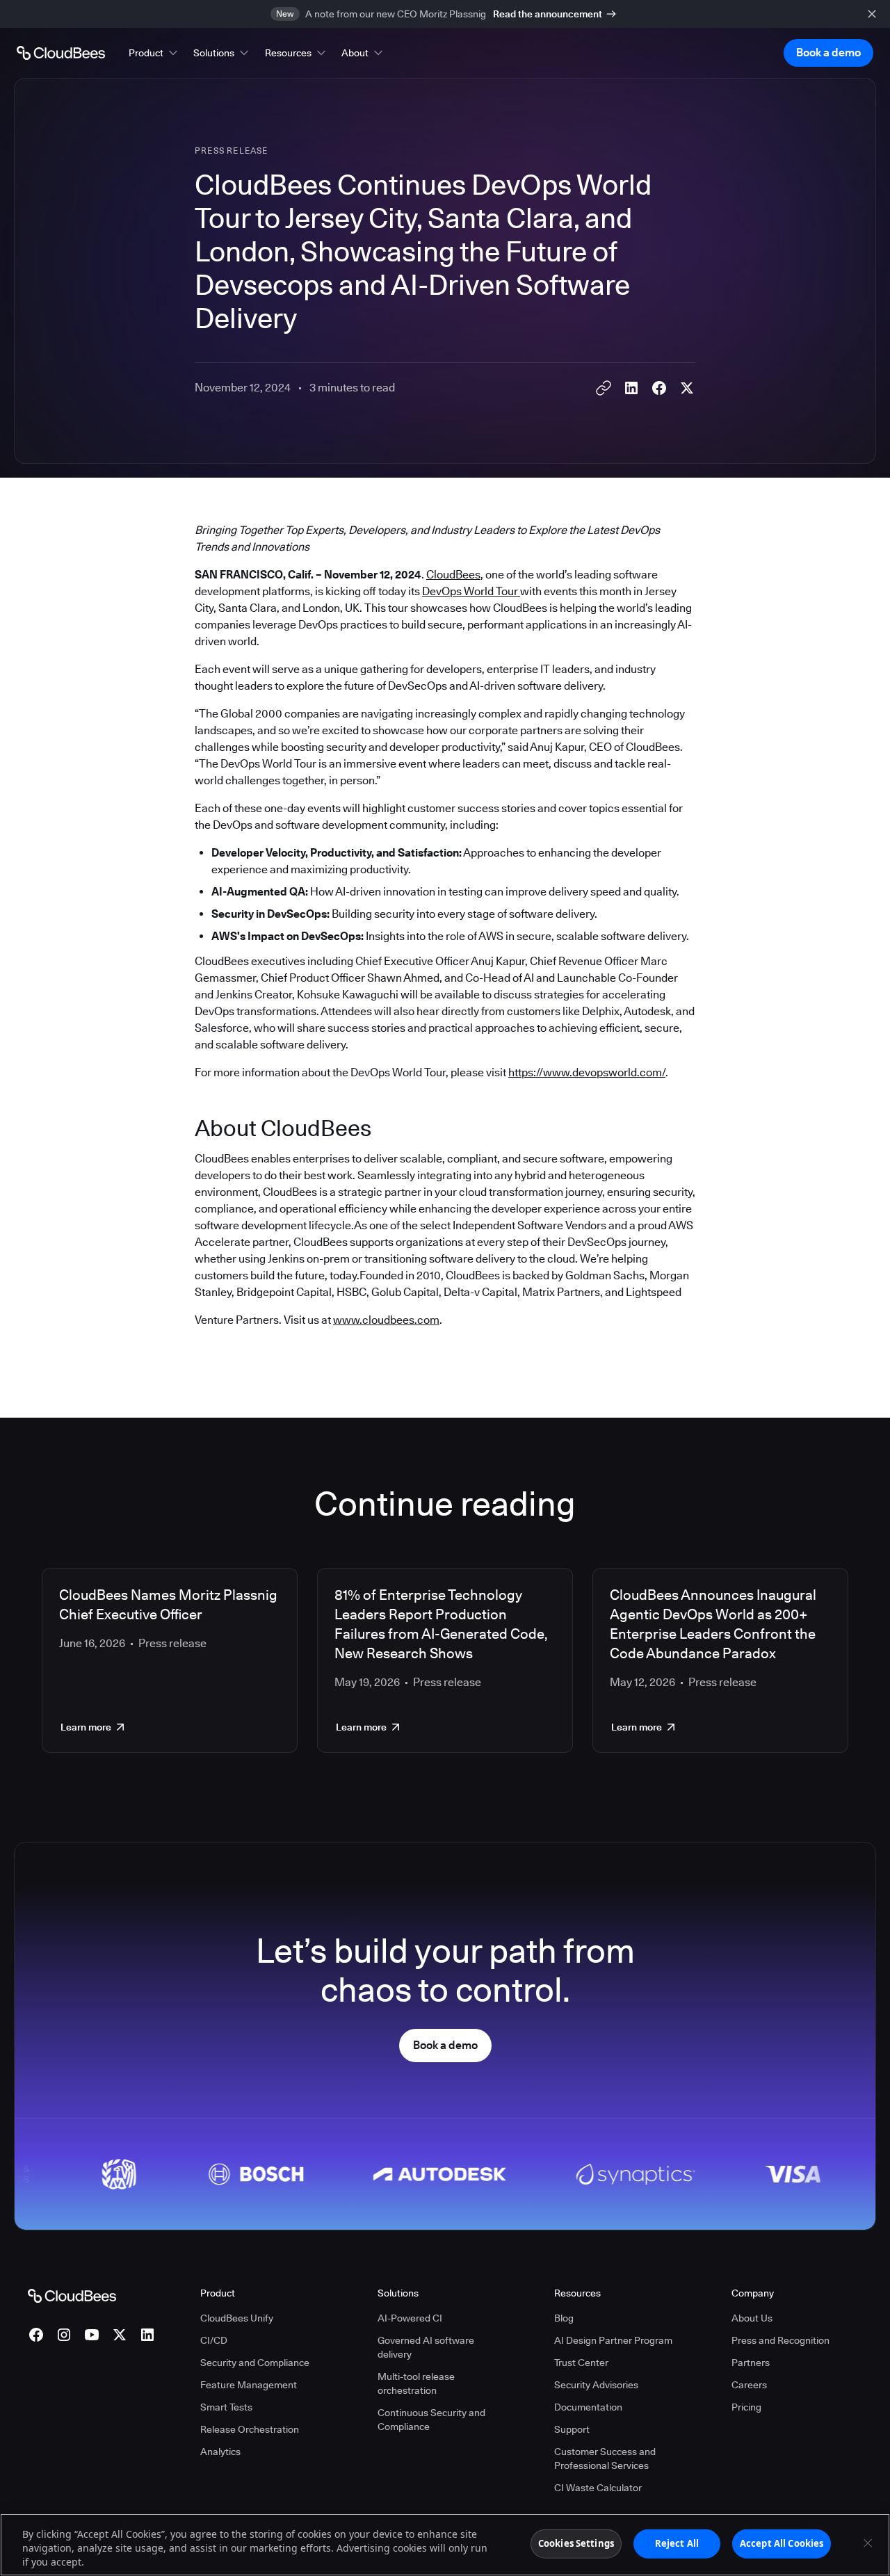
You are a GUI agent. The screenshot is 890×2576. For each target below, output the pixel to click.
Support (572, 2429)
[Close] (868, 2543)
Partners (751, 2363)
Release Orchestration (250, 2429)
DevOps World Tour (471, 591)
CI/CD (214, 2340)
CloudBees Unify (237, 2318)
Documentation (588, 2407)
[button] (154, 53)
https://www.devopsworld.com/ (587, 1072)
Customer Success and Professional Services (605, 2458)
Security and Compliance (255, 2363)
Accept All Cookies (782, 2543)
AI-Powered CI (410, 2318)
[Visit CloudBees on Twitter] (120, 2335)
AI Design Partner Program (613, 2340)
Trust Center (581, 2363)
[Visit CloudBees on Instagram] (64, 2335)
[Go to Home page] (61, 53)
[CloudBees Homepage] (72, 2295)
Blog (564, 2318)
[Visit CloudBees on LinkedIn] (147, 2335)
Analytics (220, 2452)
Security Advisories (596, 2385)
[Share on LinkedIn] (631, 388)
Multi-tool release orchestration (416, 2383)
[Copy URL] (604, 388)
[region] (445, 2545)
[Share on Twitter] (687, 388)
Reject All (677, 2543)
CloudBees (453, 575)
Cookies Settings (576, 2543)
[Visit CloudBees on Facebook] (36, 2335)
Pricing (746, 2407)
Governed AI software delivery (426, 2347)
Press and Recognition (780, 2340)
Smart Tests (226, 2407)
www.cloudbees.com (386, 1320)
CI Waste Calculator (598, 2488)
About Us (752, 2318)
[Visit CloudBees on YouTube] (92, 2335)
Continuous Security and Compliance (431, 2420)
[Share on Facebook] (659, 388)
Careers (749, 2385)
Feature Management (249, 2385)
